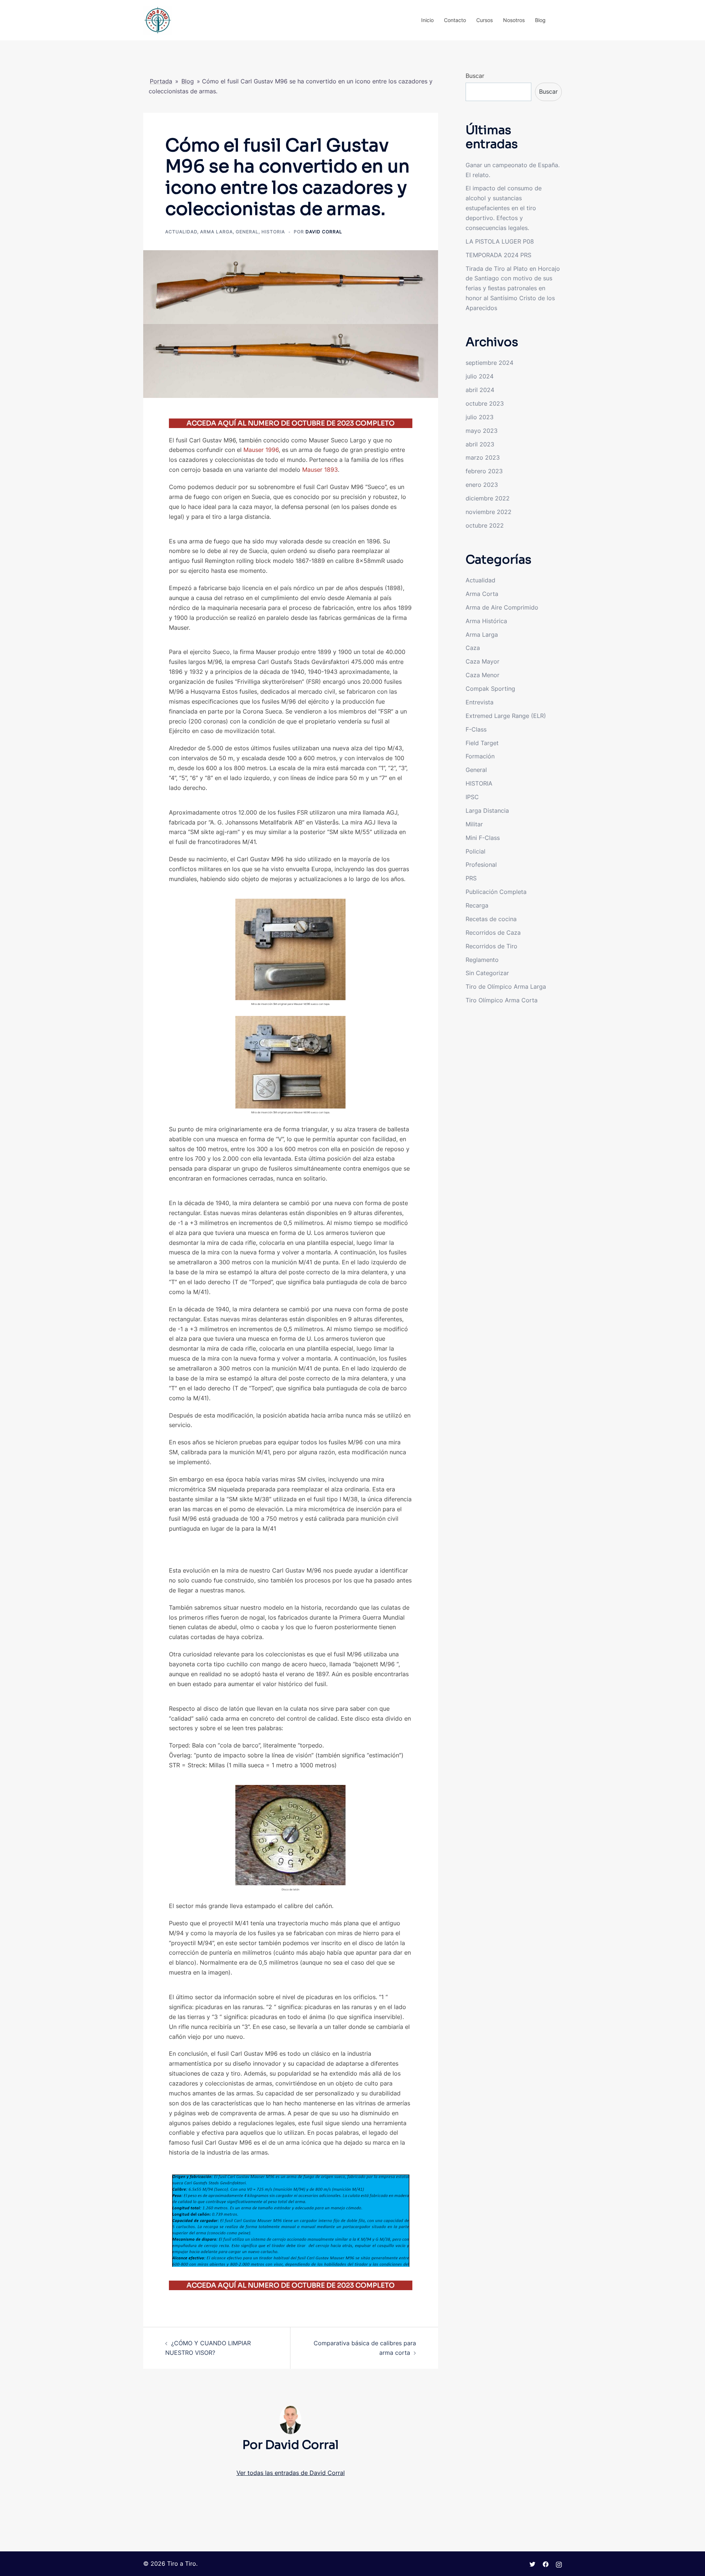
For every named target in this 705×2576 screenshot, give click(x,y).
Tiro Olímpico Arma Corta (502, 1000)
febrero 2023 (484, 471)
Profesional (481, 865)
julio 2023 (480, 417)
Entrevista (480, 702)
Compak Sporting (490, 689)
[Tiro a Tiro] (158, 19)
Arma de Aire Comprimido (502, 607)
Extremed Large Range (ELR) (506, 716)
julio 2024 (480, 376)
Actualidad (181, 232)
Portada (161, 81)
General (247, 232)
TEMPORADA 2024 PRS (498, 255)
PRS (471, 878)
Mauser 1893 (320, 470)
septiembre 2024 (489, 363)
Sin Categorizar (487, 973)
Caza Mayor (482, 661)
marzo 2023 (483, 457)
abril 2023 (480, 444)
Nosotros (514, 20)
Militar (474, 824)
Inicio (427, 20)
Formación (480, 756)
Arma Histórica (486, 621)
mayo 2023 (482, 431)
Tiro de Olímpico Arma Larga (506, 987)
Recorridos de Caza (493, 933)
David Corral (324, 232)
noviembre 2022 (489, 512)
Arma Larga (216, 232)
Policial (476, 851)
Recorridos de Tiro (491, 946)
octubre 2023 (485, 403)
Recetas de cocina (491, 919)
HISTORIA (273, 232)
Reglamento (482, 960)
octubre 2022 (485, 525)
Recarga (477, 905)
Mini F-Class (483, 838)
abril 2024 (480, 390)
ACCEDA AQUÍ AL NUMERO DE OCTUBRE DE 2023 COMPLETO (291, 423)
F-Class (476, 729)
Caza (473, 648)
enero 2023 (482, 485)
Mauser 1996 (261, 450)
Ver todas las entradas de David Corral (291, 2473)
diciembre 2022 (488, 498)
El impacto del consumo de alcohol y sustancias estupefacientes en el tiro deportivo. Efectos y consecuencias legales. (504, 208)
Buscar (475, 76)
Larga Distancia (487, 811)
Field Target (482, 743)
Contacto (455, 20)
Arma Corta (482, 594)
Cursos (485, 20)
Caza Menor (482, 675)
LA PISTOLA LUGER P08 (500, 241)
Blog (540, 20)
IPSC (472, 797)
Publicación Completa (496, 892)
